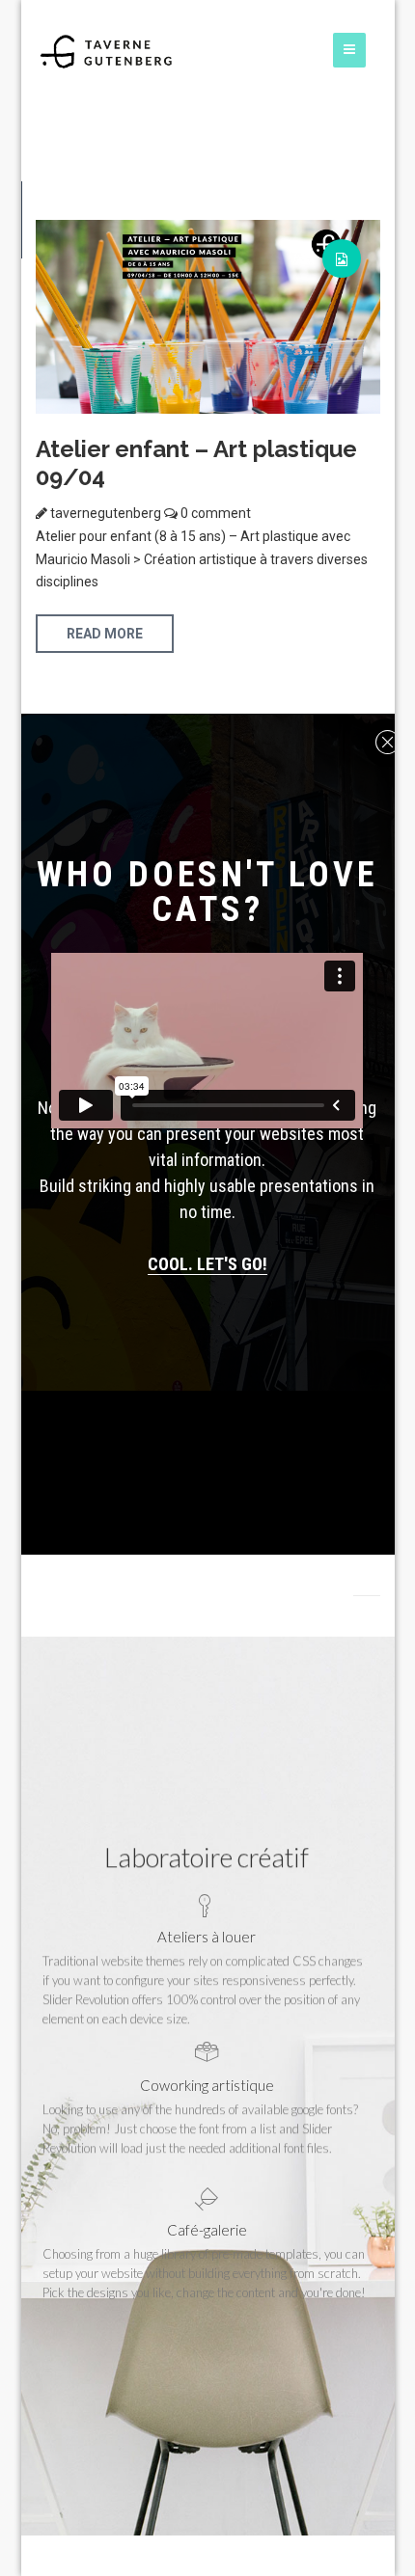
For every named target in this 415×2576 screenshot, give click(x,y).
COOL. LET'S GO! (207, 1264)
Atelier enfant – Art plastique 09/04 (196, 463)
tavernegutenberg (106, 513)
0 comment (214, 513)
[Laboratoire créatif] (107, 51)
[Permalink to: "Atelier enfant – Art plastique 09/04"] (208, 315)
